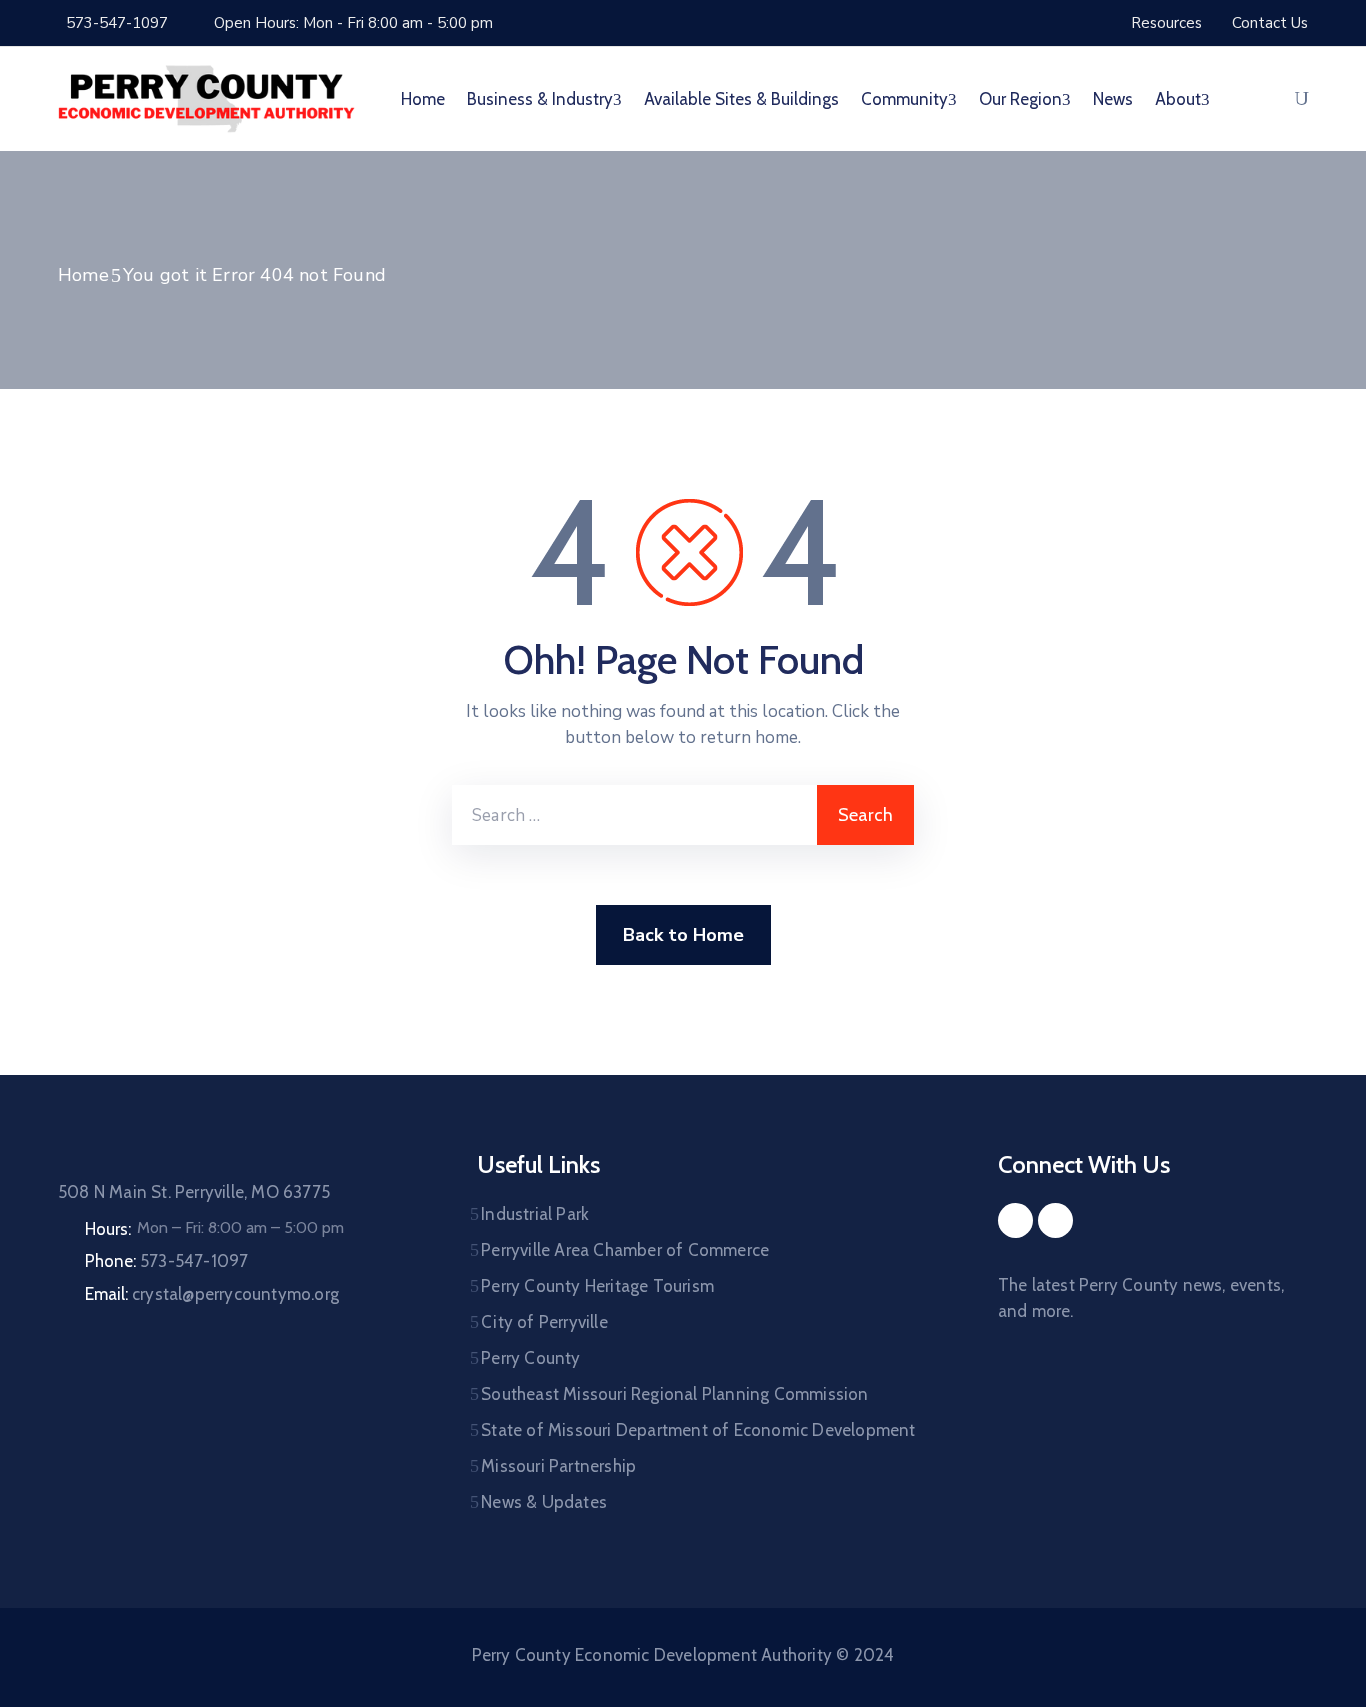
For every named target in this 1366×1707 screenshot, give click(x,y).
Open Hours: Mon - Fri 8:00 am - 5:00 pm (353, 23)
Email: (212, 1294)
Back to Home (683, 935)
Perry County (530, 1358)
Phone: (166, 1261)
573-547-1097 (117, 23)
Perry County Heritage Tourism (597, 1286)
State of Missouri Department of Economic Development (698, 1430)
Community (904, 99)
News (1113, 99)
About (1178, 99)
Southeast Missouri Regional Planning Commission (674, 1394)
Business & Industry (540, 99)
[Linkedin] (1055, 1220)
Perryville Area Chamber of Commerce (625, 1250)
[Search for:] (634, 815)
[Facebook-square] (1015, 1220)
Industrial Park (535, 1214)
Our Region (1020, 99)
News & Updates (544, 1502)
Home (423, 99)
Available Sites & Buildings (741, 99)
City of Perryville (544, 1322)
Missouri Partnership (558, 1466)
